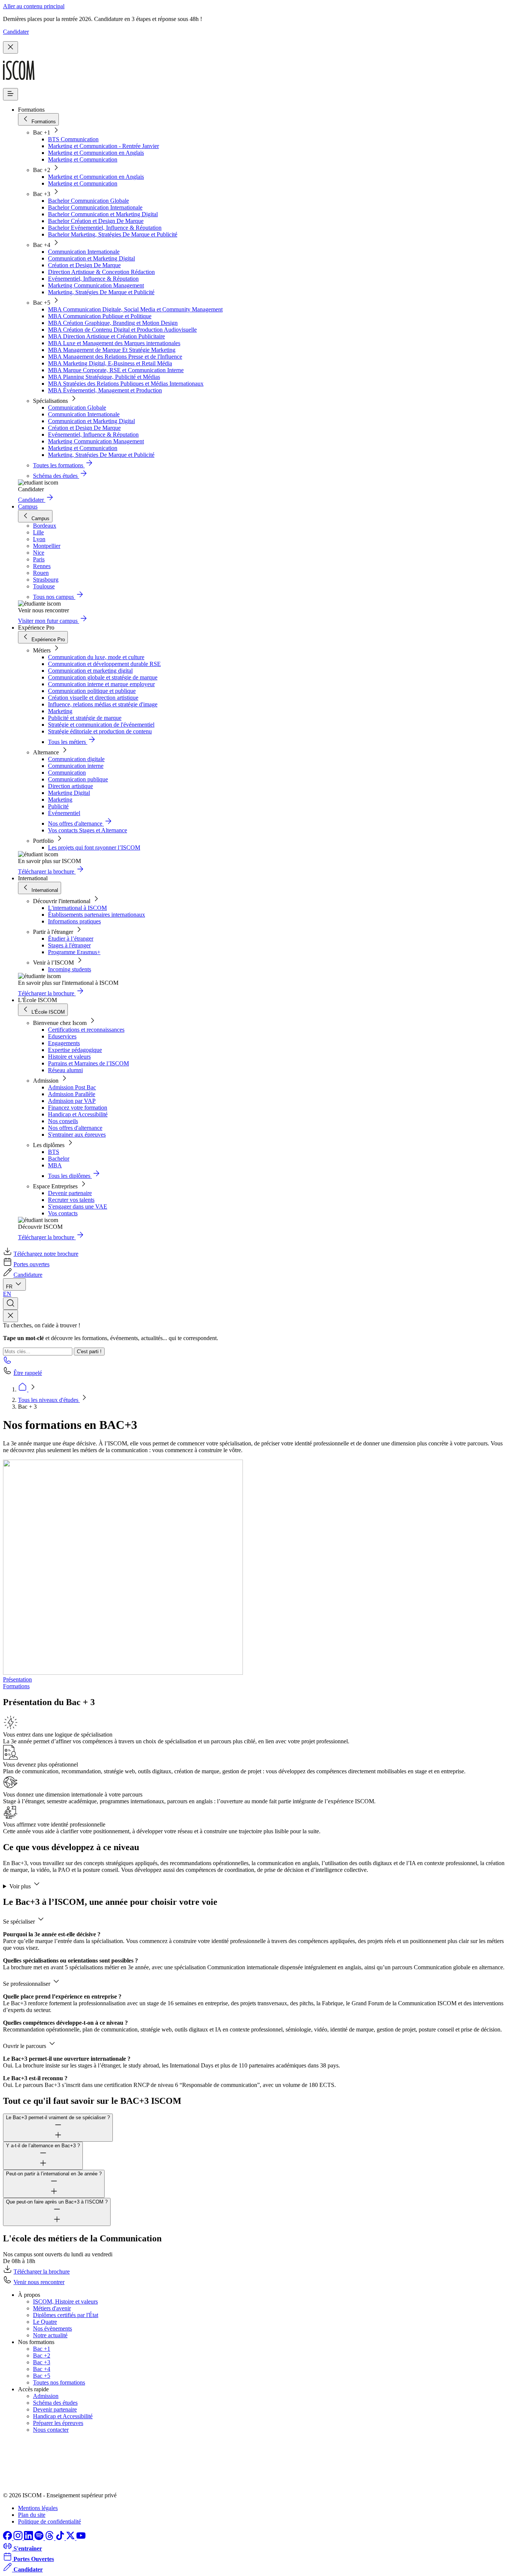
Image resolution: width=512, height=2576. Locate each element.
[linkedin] (29, 2538)
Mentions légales (38, 2508)
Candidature (28, 1275)
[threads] (50, 2538)
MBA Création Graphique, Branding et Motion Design (113, 323)
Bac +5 (42, 2376)
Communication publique (78, 779)
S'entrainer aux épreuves (77, 1135)
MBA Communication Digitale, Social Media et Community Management (135, 309)
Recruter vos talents (71, 1200)
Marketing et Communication (83, 159)
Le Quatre (45, 2322)
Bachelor (59, 1159)
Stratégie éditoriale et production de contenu (100, 731)
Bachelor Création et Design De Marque (96, 221)
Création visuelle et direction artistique (93, 698)
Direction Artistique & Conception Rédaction (101, 272)
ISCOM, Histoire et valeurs (65, 2301)
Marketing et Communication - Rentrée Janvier (103, 146)
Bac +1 (42, 2349)
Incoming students (70, 969)
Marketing (60, 711)
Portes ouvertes (31, 1264)
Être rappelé (28, 1373)
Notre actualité (50, 2335)
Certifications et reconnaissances (86, 1030)
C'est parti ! (89, 1352)
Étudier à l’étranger (71, 939)
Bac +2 (42, 2355)
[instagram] (19, 2538)
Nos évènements (52, 2328)
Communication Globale (77, 408)
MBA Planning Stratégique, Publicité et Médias (104, 377)
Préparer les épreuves (58, 2423)
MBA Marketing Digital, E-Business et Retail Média (110, 363)
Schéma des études (55, 2403)
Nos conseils (63, 1121)
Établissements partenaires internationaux (97, 915)
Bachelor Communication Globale (88, 201)
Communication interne (76, 766)
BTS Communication (73, 139)
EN (7, 1294)
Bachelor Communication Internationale (95, 207)
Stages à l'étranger (69, 945)
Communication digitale (76, 759)
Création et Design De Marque (84, 265)
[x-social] (71, 2538)
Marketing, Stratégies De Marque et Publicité (101, 292)
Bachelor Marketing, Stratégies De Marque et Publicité (113, 234)
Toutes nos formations (59, 2382)
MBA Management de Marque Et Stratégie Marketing (112, 350)
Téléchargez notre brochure (46, 1254)
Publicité (58, 806)
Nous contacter (51, 2430)
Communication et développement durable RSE (104, 664)
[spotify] (40, 2538)
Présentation (17, 1679)
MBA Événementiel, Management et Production (105, 390)
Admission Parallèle (72, 1094)
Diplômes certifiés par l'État (66, 2315)
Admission (46, 2396)
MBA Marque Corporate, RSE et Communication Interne (116, 370)
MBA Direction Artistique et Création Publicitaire (106, 336)
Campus (28, 506)
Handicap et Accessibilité (78, 1114)
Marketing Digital (69, 793)
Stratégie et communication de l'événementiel (101, 725)
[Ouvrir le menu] (10, 94)
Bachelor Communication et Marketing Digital (103, 214)
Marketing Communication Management (96, 285)
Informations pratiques (74, 921)
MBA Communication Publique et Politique (100, 316)
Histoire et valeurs (69, 1057)
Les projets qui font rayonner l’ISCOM (94, 847)
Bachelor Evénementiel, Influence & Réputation (105, 228)
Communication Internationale (84, 252)
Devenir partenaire (70, 1193)
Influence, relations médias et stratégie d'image (103, 704)
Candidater (16, 32)
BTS (54, 1152)
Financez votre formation (78, 1108)
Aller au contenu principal (34, 6)
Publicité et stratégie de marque (85, 718)
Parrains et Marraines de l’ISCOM (88, 1063)
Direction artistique (70, 786)
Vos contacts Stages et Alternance (88, 830)
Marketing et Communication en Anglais (96, 153)
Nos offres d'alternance (75, 1128)
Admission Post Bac (72, 1087)
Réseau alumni (65, 1070)
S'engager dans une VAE (78, 1206)
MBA (55, 1165)
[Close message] (10, 47)
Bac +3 (42, 2362)
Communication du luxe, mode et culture (96, 657)
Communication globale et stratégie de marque (103, 677)
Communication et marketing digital (90, 671)
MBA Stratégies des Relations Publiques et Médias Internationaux (126, 384)
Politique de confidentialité (49, 2521)
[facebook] (8, 2538)
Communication (67, 773)
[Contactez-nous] (7, 1362)
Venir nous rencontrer (39, 2282)
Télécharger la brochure (42, 2272)
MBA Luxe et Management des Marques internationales (114, 343)
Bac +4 (42, 2369)
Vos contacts (63, 1213)
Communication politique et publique (92, 691)
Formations (16, 1686)
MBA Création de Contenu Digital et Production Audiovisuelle (122, 330)
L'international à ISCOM (77, 908)
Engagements (64, 1043)
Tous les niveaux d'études (49, 1400)
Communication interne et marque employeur (101, 684)
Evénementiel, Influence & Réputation (93, 279)
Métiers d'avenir (52, 2308)
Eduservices (62, 1036)
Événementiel (64, 813)
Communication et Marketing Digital (91, 258)
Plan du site (32, 2515)
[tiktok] (61, 2538)
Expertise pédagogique (75, 1050)
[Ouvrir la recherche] (10, 1304)
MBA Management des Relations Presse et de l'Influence (115, 357)
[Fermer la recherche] (10, 1316)
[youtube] (81, 2538)
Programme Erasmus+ (74, 952)
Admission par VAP (72, 1101)
